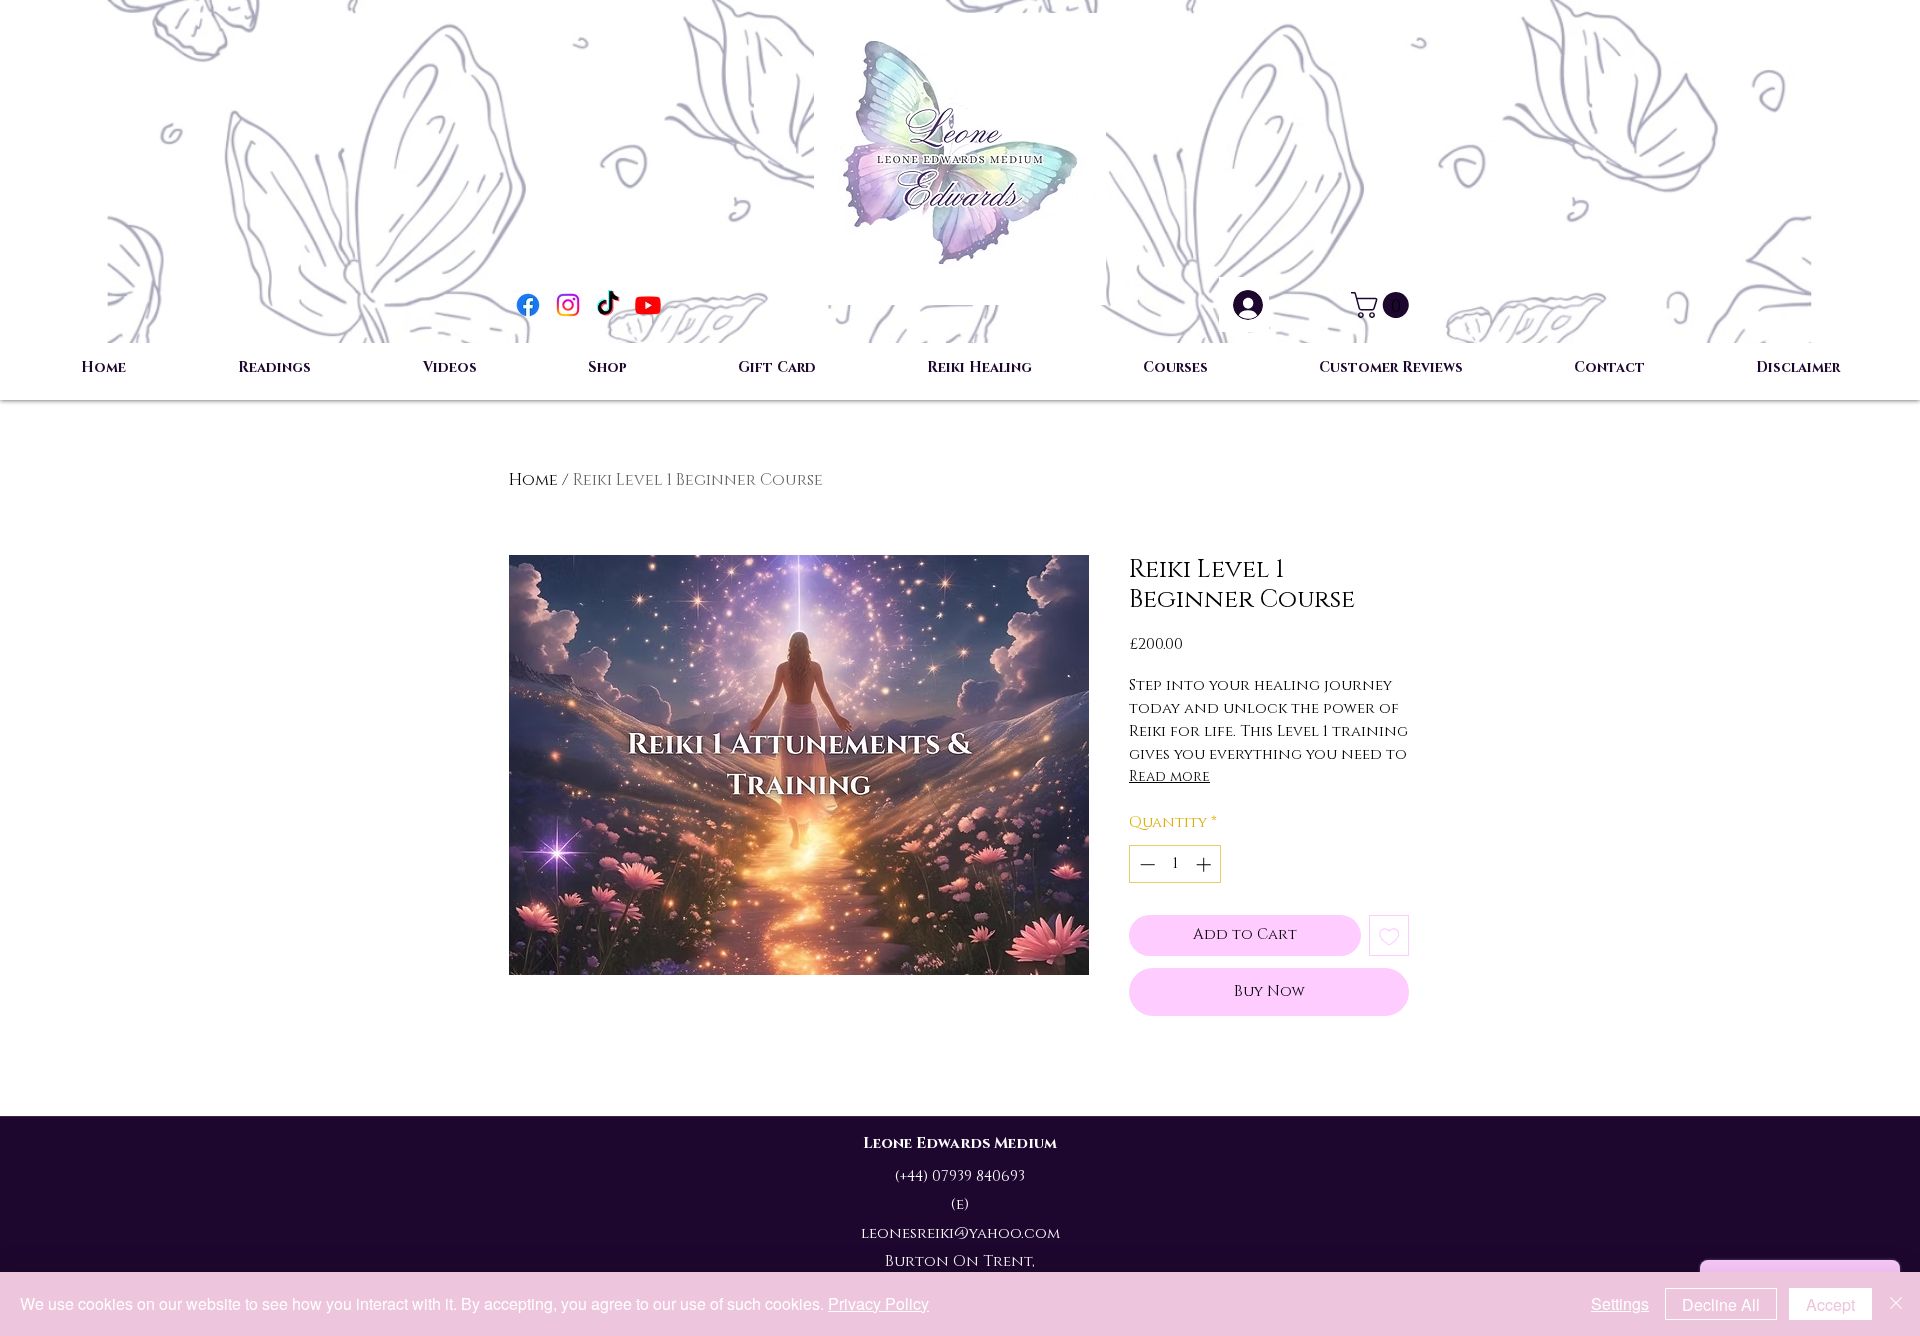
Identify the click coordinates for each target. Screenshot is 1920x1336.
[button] (1383, 305)
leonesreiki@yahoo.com (960, 1233)
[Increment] (1205, 864)
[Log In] (1244, 305)
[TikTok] (608, 305)
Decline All (1721, 1304)
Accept (1830, 1304)
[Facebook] (528, 305)
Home (533, 480)
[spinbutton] (1175, 864)
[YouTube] (648, 305)
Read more (1169, 776)
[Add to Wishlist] (1389, 935)
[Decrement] (1145, 864)
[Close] (1896, 1304)
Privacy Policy (878, 1303)
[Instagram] (568, 305)
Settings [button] (1620, 1303)
